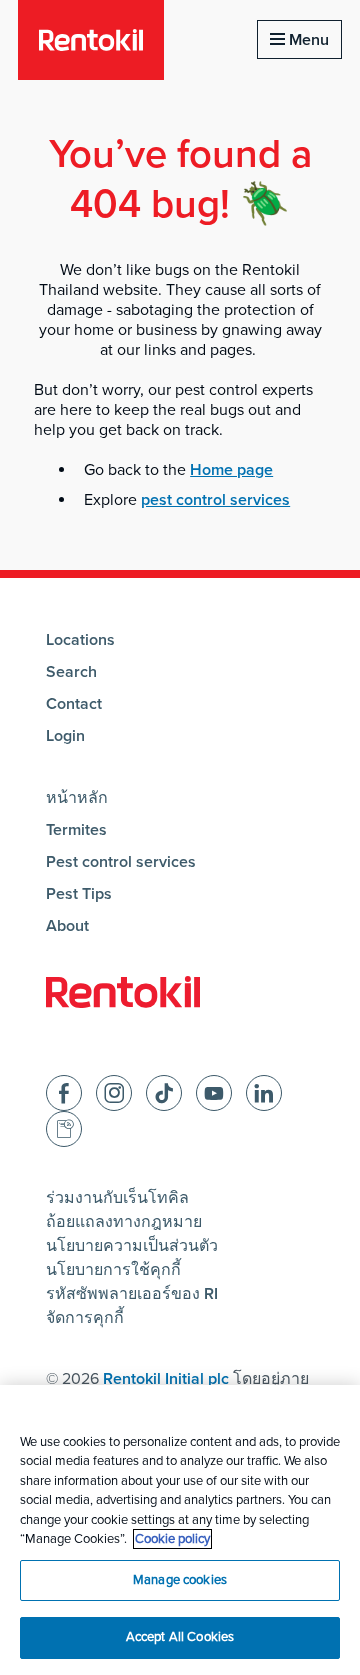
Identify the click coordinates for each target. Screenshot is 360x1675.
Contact (74, 704)
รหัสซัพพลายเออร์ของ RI (132, 1294)
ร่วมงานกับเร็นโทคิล (117, 1198)
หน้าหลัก (77, 798)
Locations (80, 640)
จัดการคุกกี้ (85, 1318)
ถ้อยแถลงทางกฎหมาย (124, 1222)
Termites (76, 830)
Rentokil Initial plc (166, 1379)
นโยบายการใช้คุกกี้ (113, 1270)
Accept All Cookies (180, 1637)
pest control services (215, 500)
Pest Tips (79, 894)
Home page (231, 470)
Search (71, 672)
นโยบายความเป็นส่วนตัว (132, 1246)
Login (65, 736)
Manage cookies (180, 1580)
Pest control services (121, 862)
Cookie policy (172, 1539)
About (67, 926)
